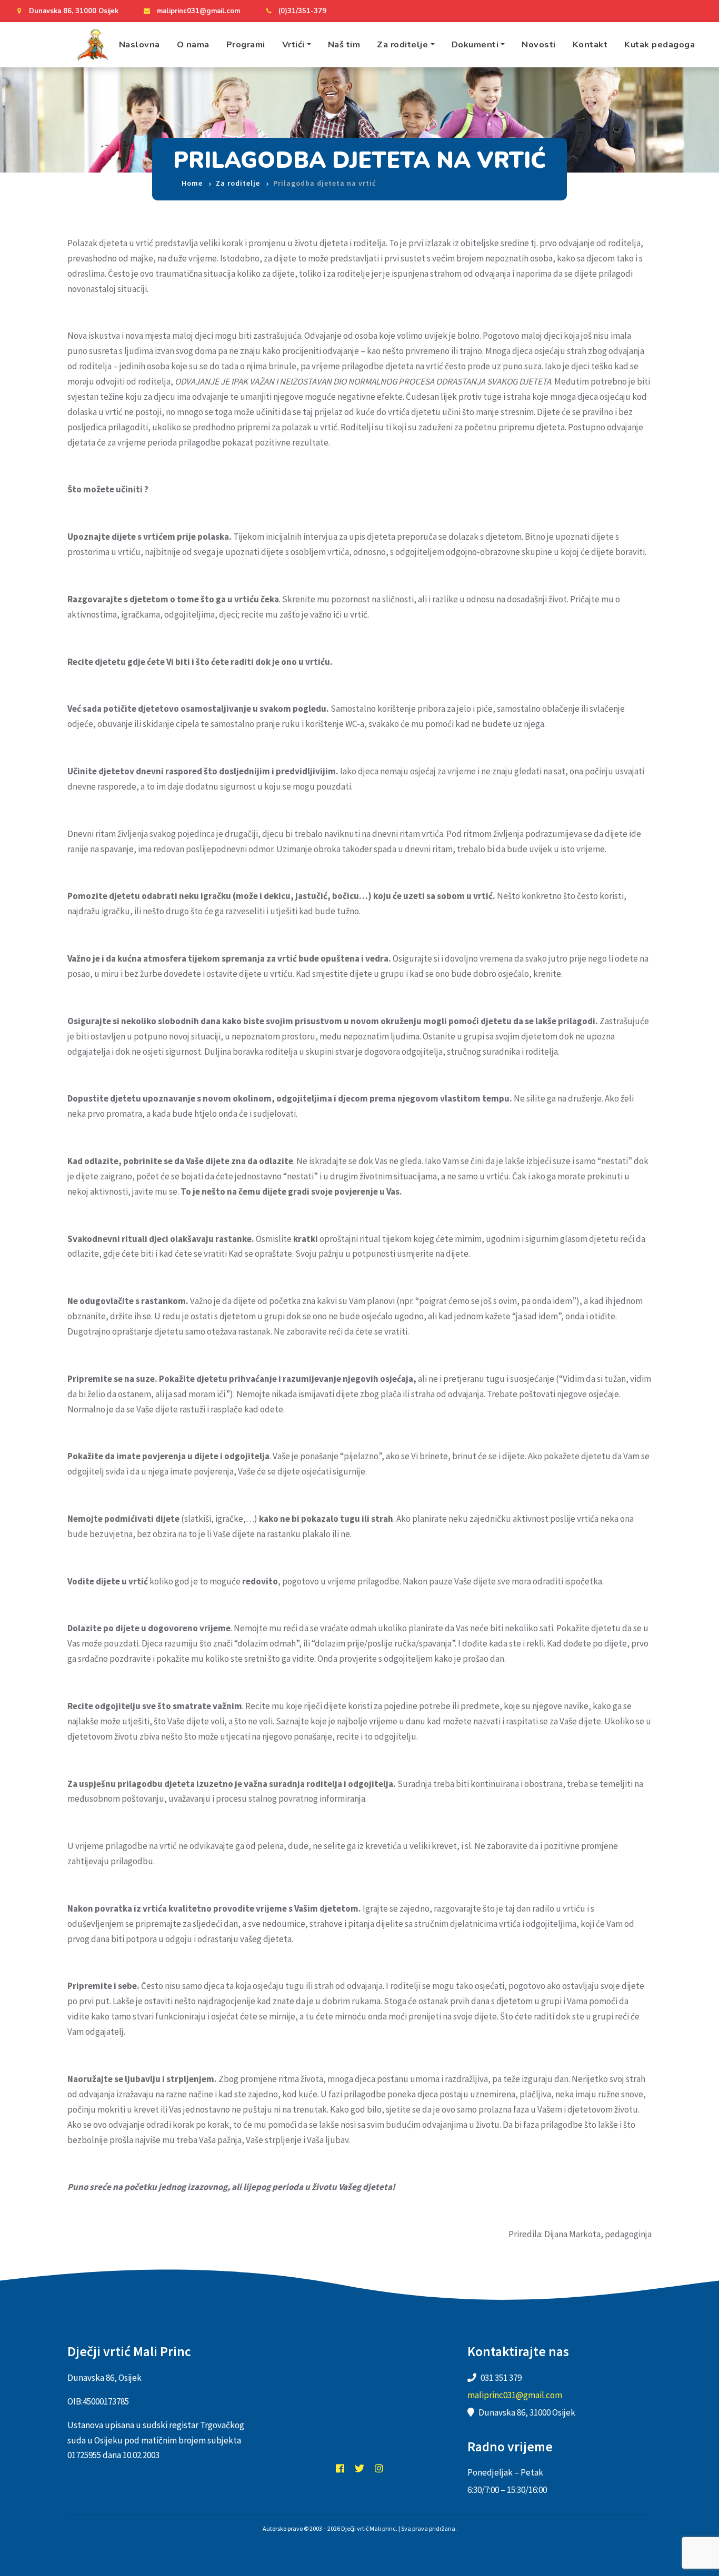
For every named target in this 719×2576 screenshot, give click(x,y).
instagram (379, 2468)
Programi (246, 44)
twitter (359, 2468)
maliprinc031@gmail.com (198, 11)
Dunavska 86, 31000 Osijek (74, 11)
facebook (340, 2468)
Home (192, 183)
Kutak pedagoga (660, 44)
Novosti (539, 44)
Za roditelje (402, 44)
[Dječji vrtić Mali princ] (92, 45)
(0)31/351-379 (302, 11)
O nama (193, 44)
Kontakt (590, 44)
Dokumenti (475, 44)
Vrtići (293, 44)
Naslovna (139, 44)
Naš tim (344, 44)
